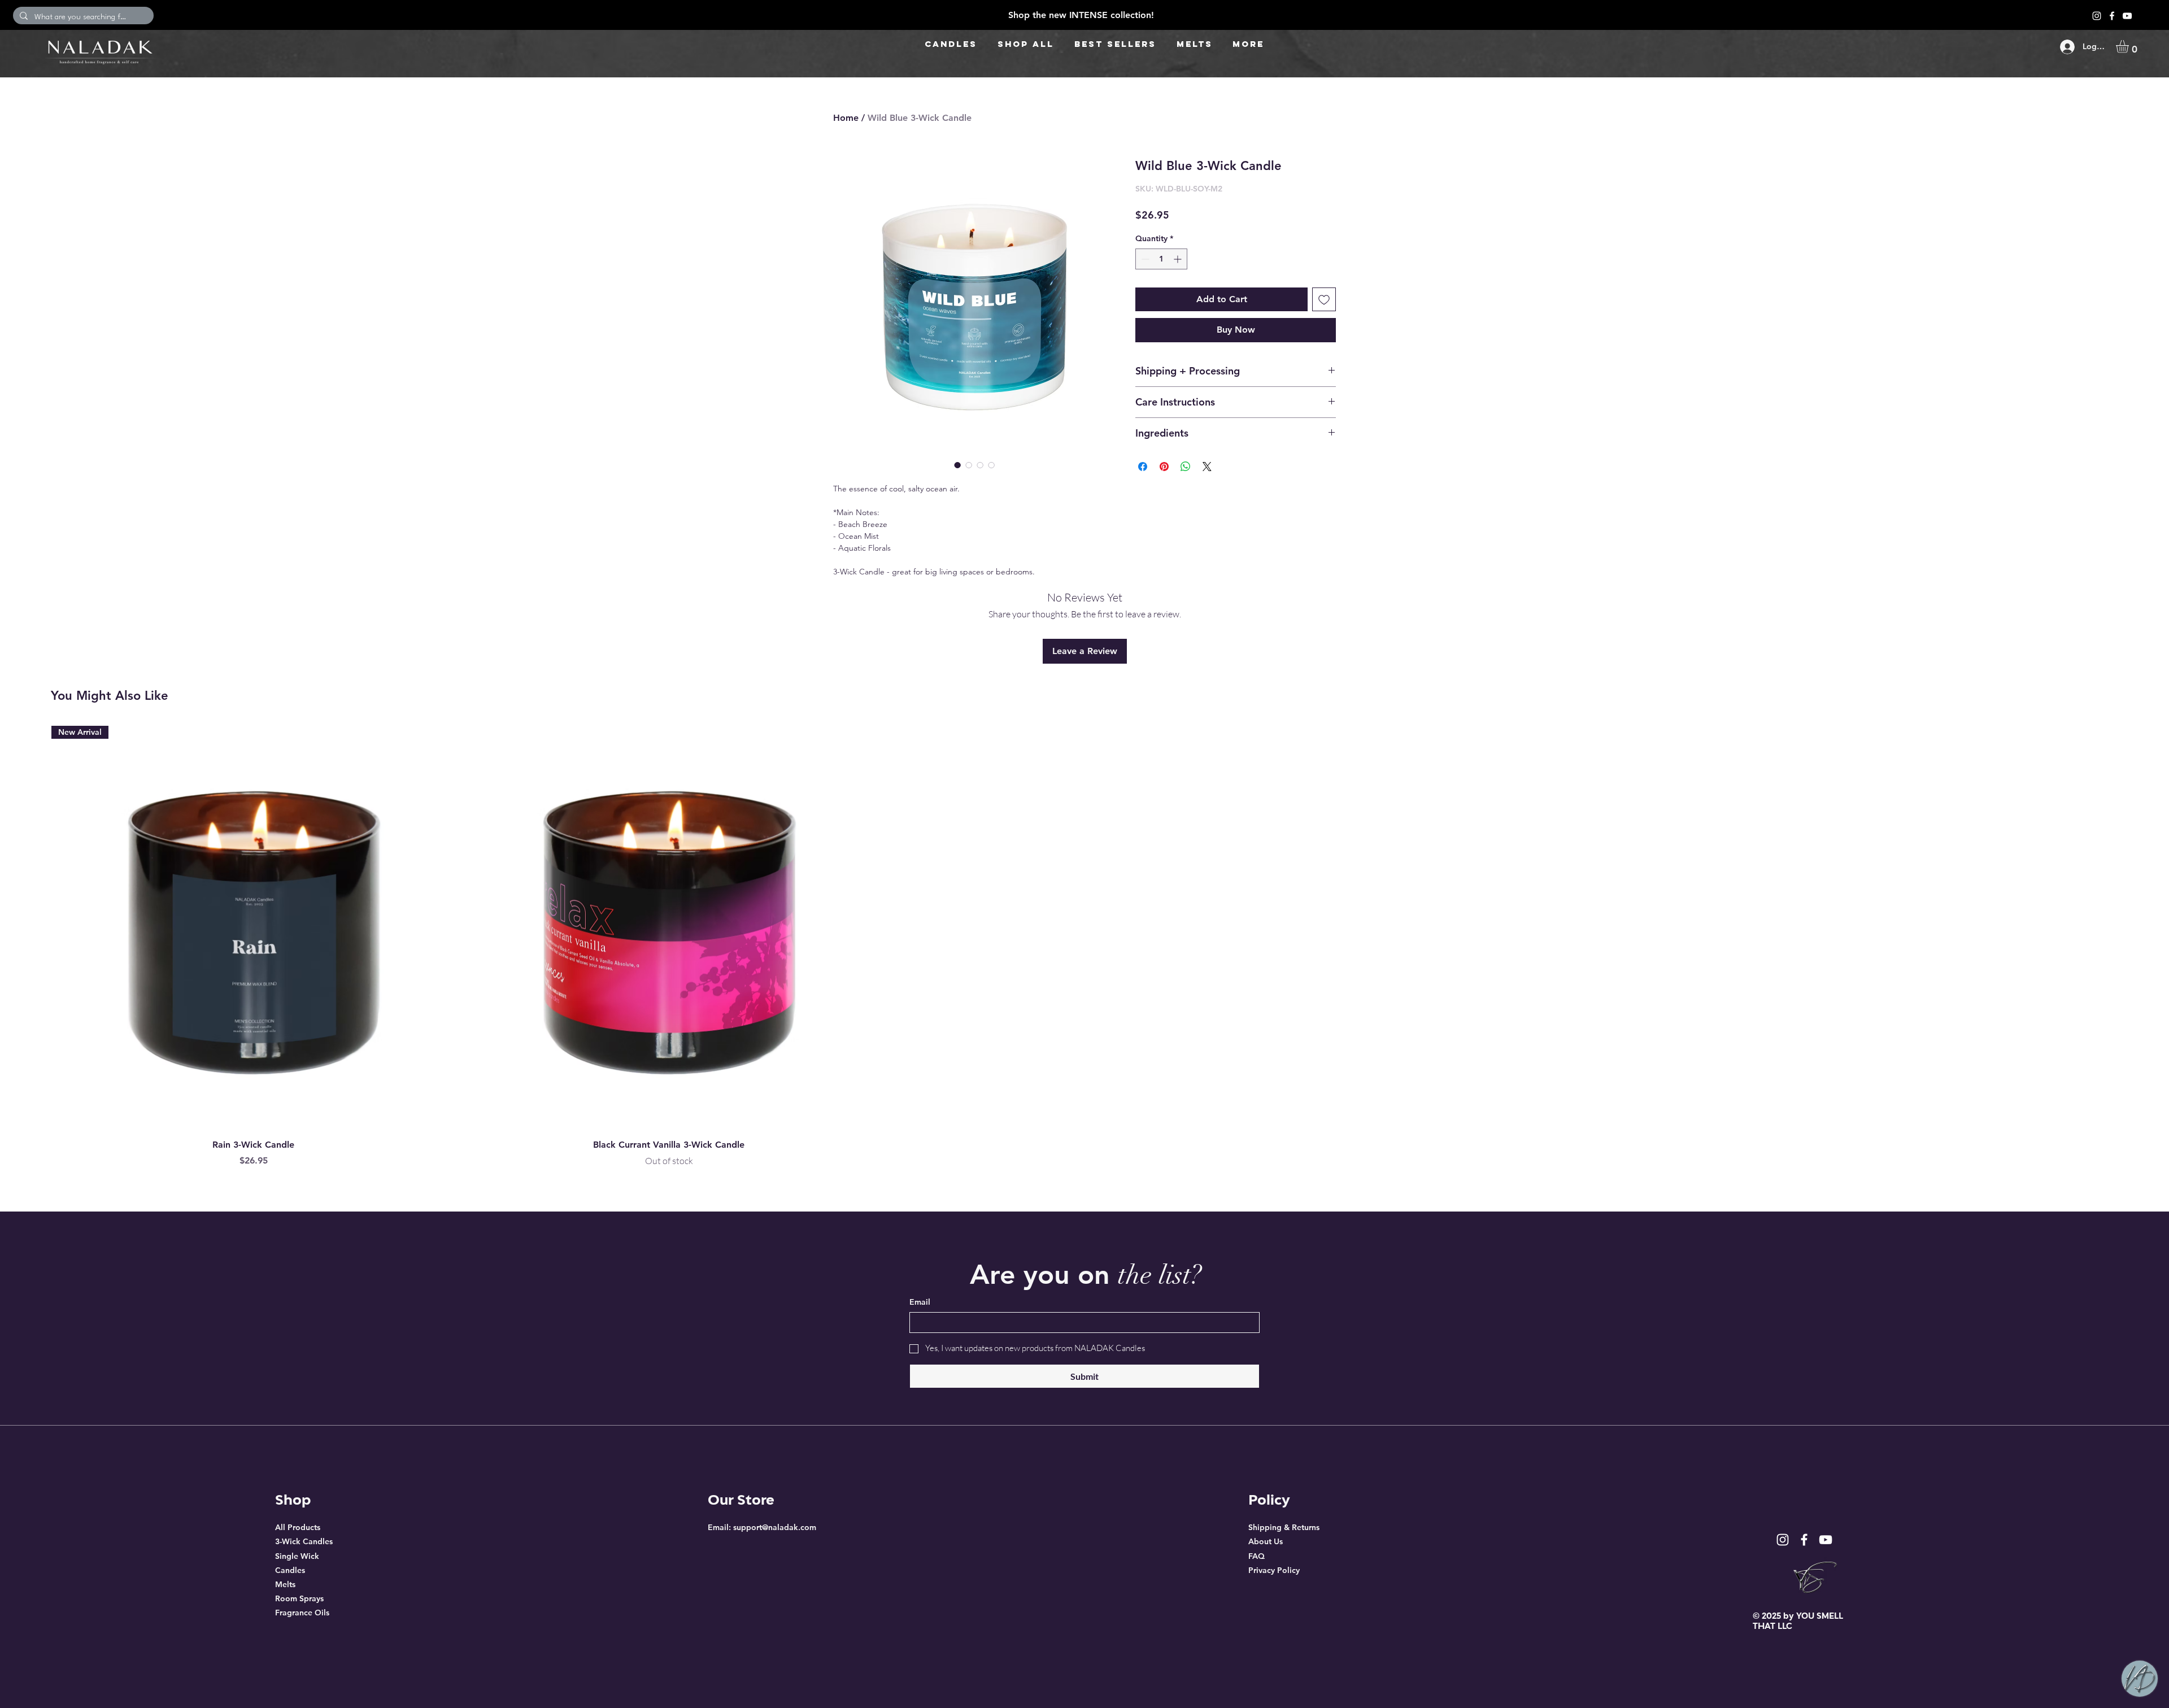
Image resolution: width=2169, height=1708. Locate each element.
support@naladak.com (775, 1527)
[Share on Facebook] (1143, 467)
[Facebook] (2112, 16)
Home (846, 118)
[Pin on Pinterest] (1164, 467)
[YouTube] (2127, 16)
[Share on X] (1207, 467)
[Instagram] (2097, 16)
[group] (1084, 947)
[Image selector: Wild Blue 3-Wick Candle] (957, 465)
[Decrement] (1144, 259)
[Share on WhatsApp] (1186, 467)
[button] (2130, 47)
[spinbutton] (1161, 259)
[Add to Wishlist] (1324, 299)
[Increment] (1179, 259)
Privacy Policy (1274, 1570)
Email (920, 1302)
